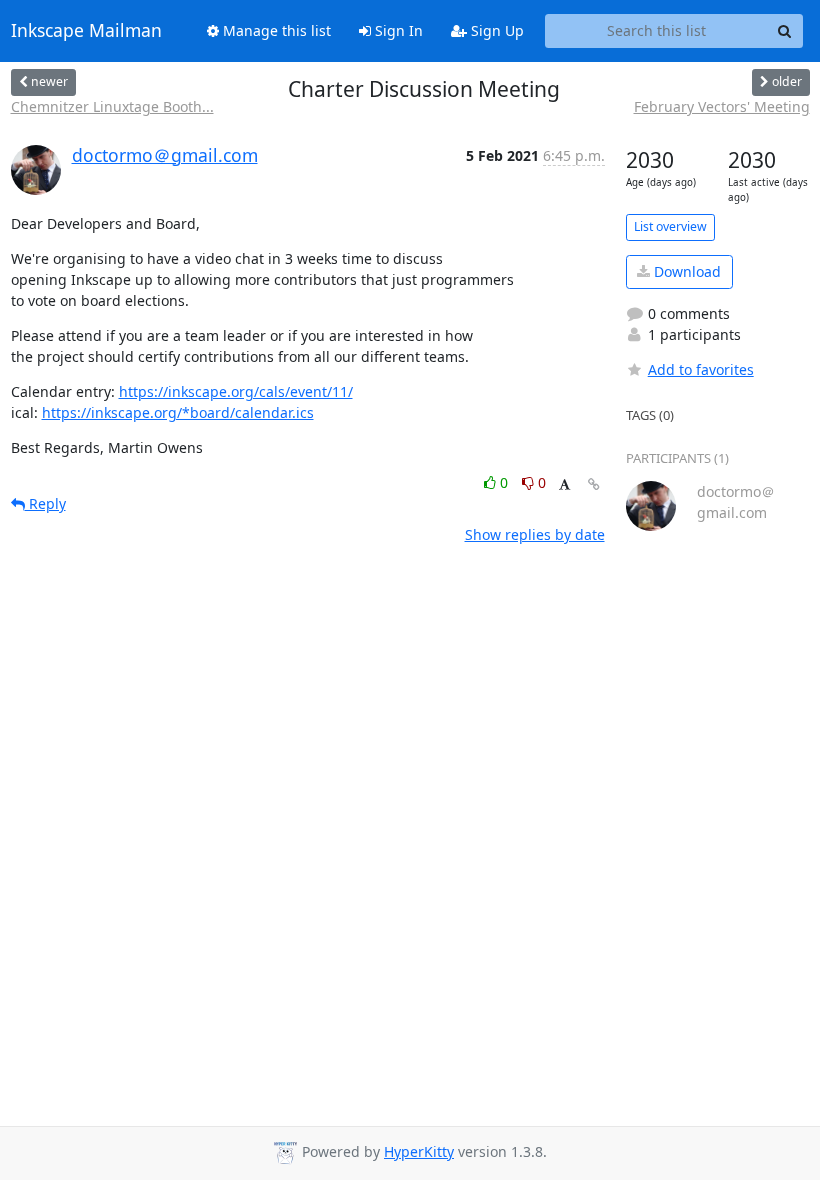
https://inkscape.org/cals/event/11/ (236, 391)
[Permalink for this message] (594, 484)
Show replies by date (535, 534)
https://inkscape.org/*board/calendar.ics (178, 412)
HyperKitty (419, 1151)
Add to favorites (701, 369)
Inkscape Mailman (86, 31)
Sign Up (495, 30)
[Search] (785, 31)
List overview (670, 226)
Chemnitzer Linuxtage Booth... (112, 106)
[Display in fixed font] (564, 485)
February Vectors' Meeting (722, 106)
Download (685, 271)
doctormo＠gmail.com (165, 155)
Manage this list (275, 30)
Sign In (397, 30)
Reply (45, 503)
